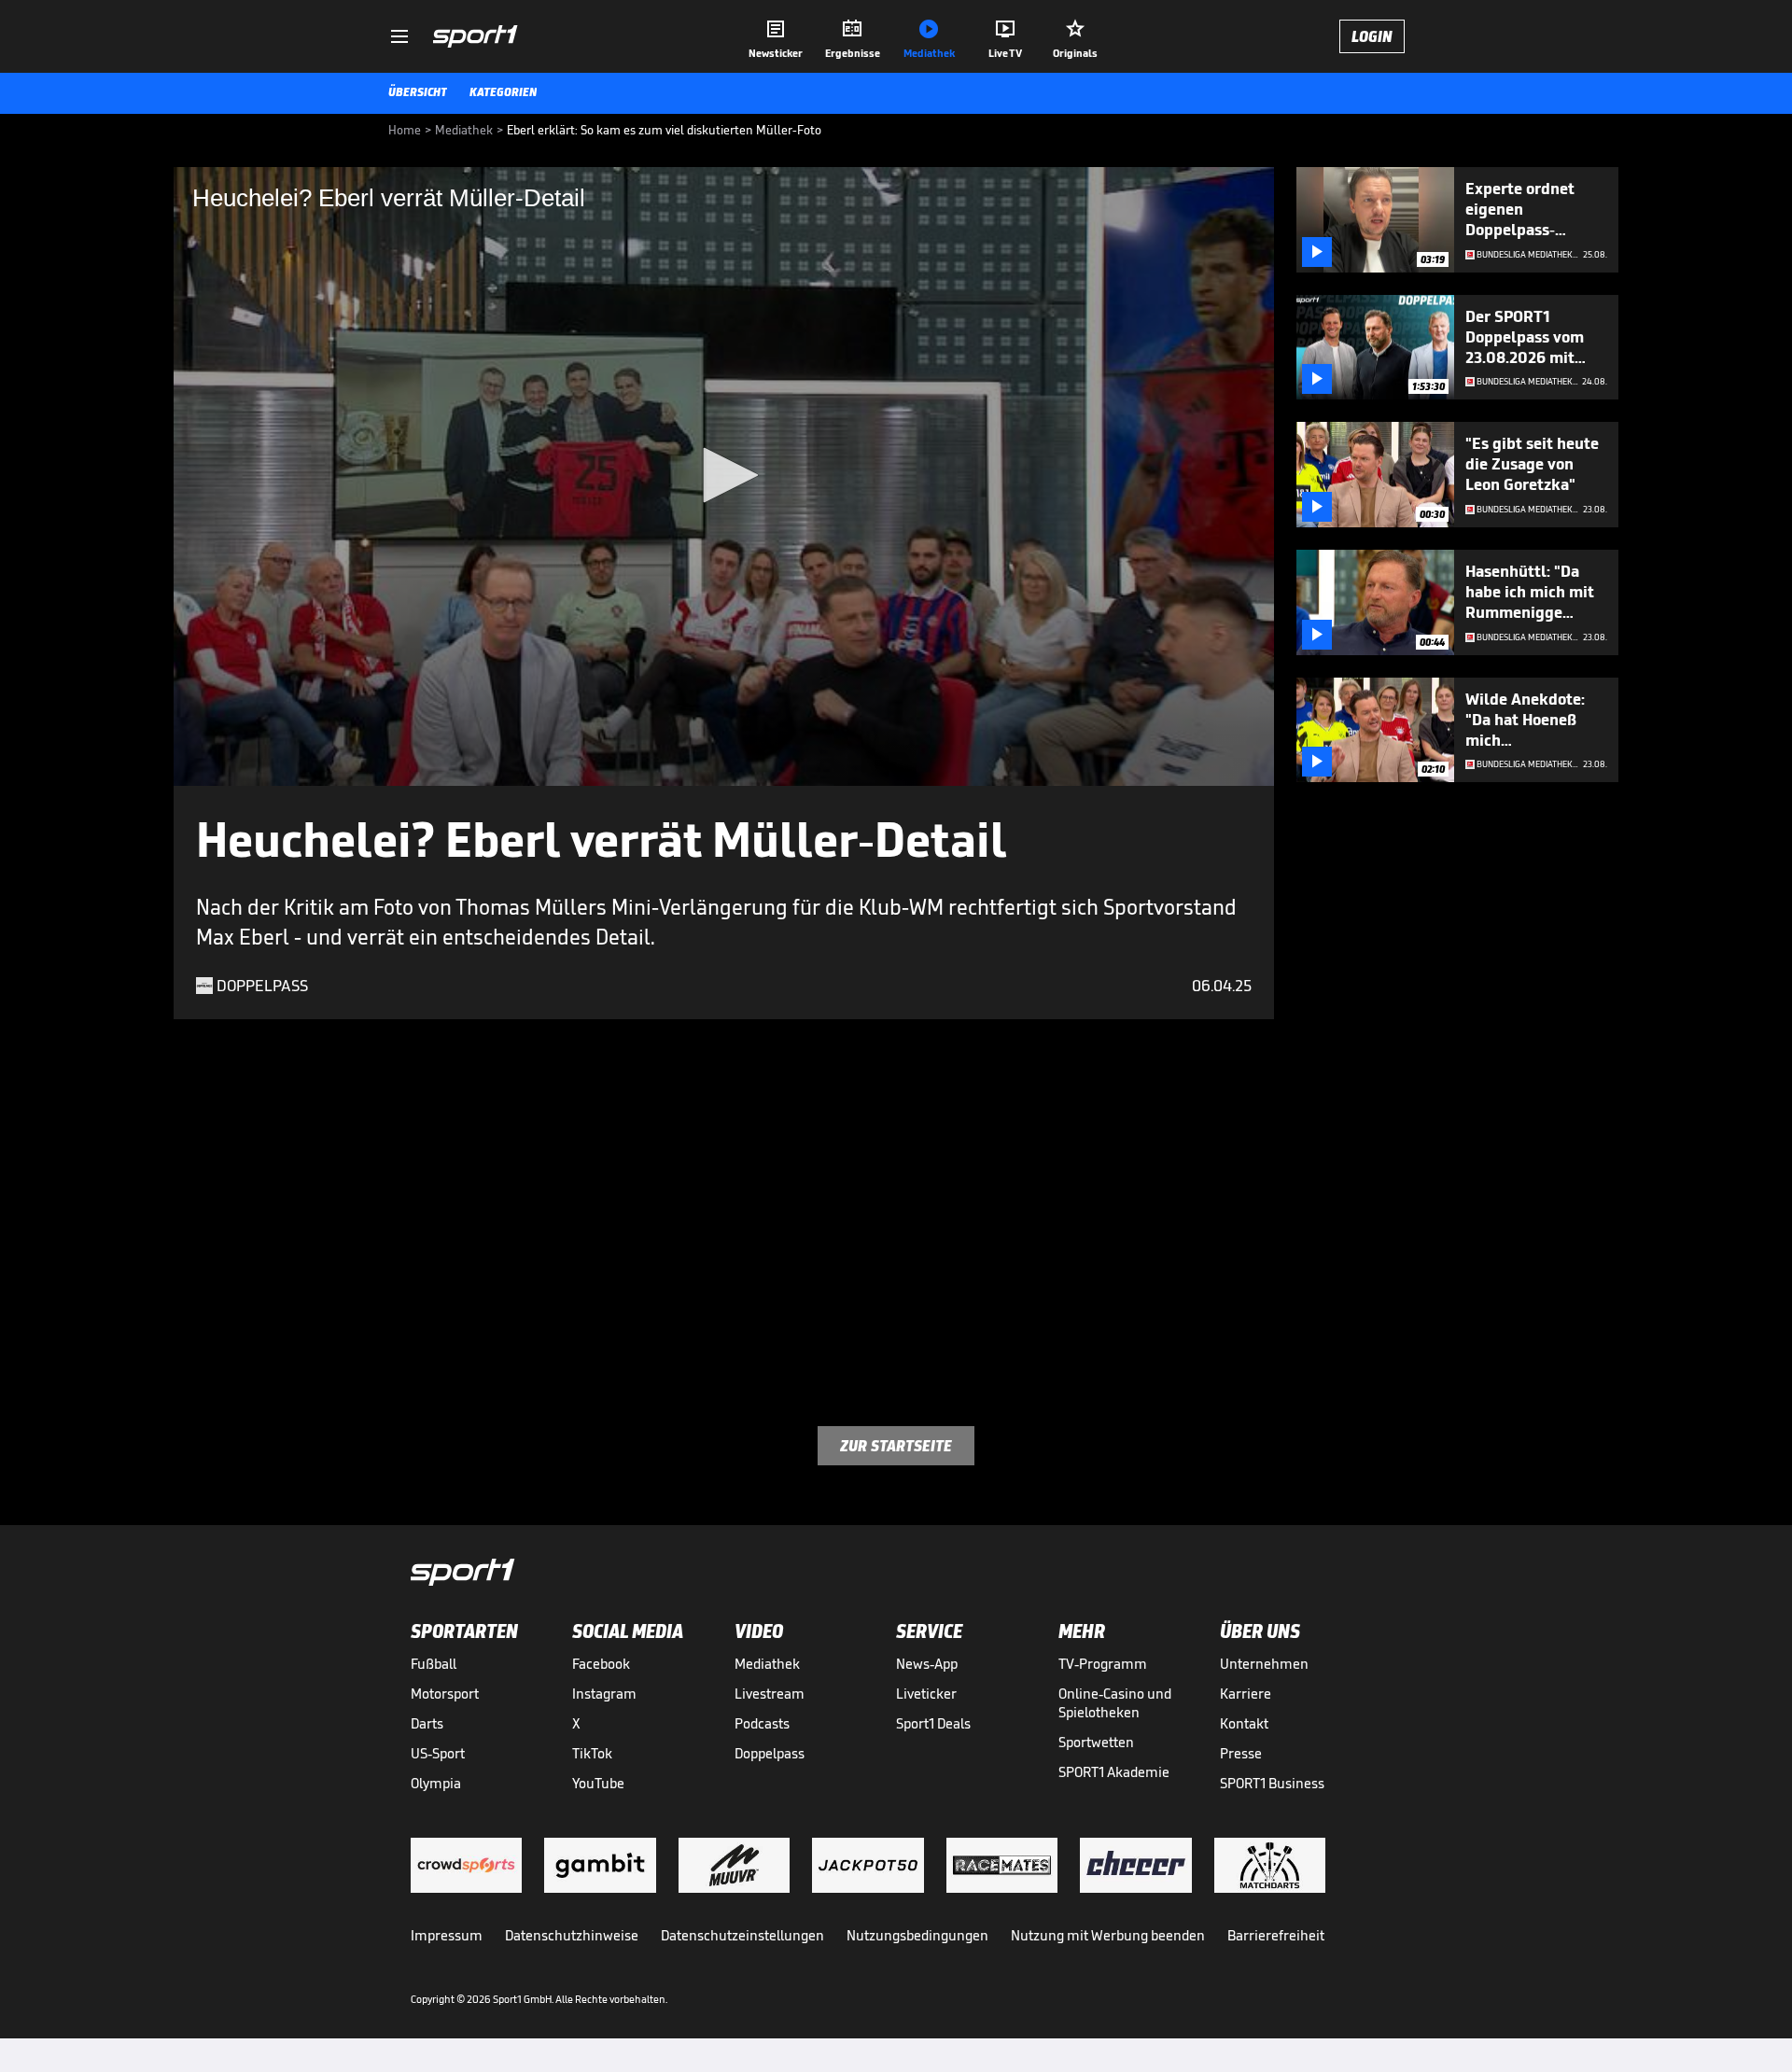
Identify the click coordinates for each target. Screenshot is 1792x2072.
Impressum (447, 1935)
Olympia (436, 1783)
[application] (724, 476)
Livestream (770, 1694)
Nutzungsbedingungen (917, 1935)
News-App (927, 1664)
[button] (724, 475)
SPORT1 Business (1272, 1783)
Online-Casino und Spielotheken (1115, 1703)
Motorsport (445, 1694)
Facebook (601, 1664)
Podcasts (762, 1723)
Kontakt (1244, 1723)
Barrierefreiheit (1276, 1935)
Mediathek (767, 1664)
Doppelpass (770, 1753)
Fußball (434, 1664)
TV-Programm (1103, 1664)
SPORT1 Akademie (1114, 1772)
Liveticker (926, 1694)
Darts (427, 1723)
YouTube (598, 1783)
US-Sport (438, 1753)
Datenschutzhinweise (572, 1935)
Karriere (1246, 1694)
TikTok (592, 1753)
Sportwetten (1096, 1742)
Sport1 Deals (933, 1723)
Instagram (604, 1694)
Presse (1241, 1753)
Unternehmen (1264, 1664)
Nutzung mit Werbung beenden (1108, 1935)
